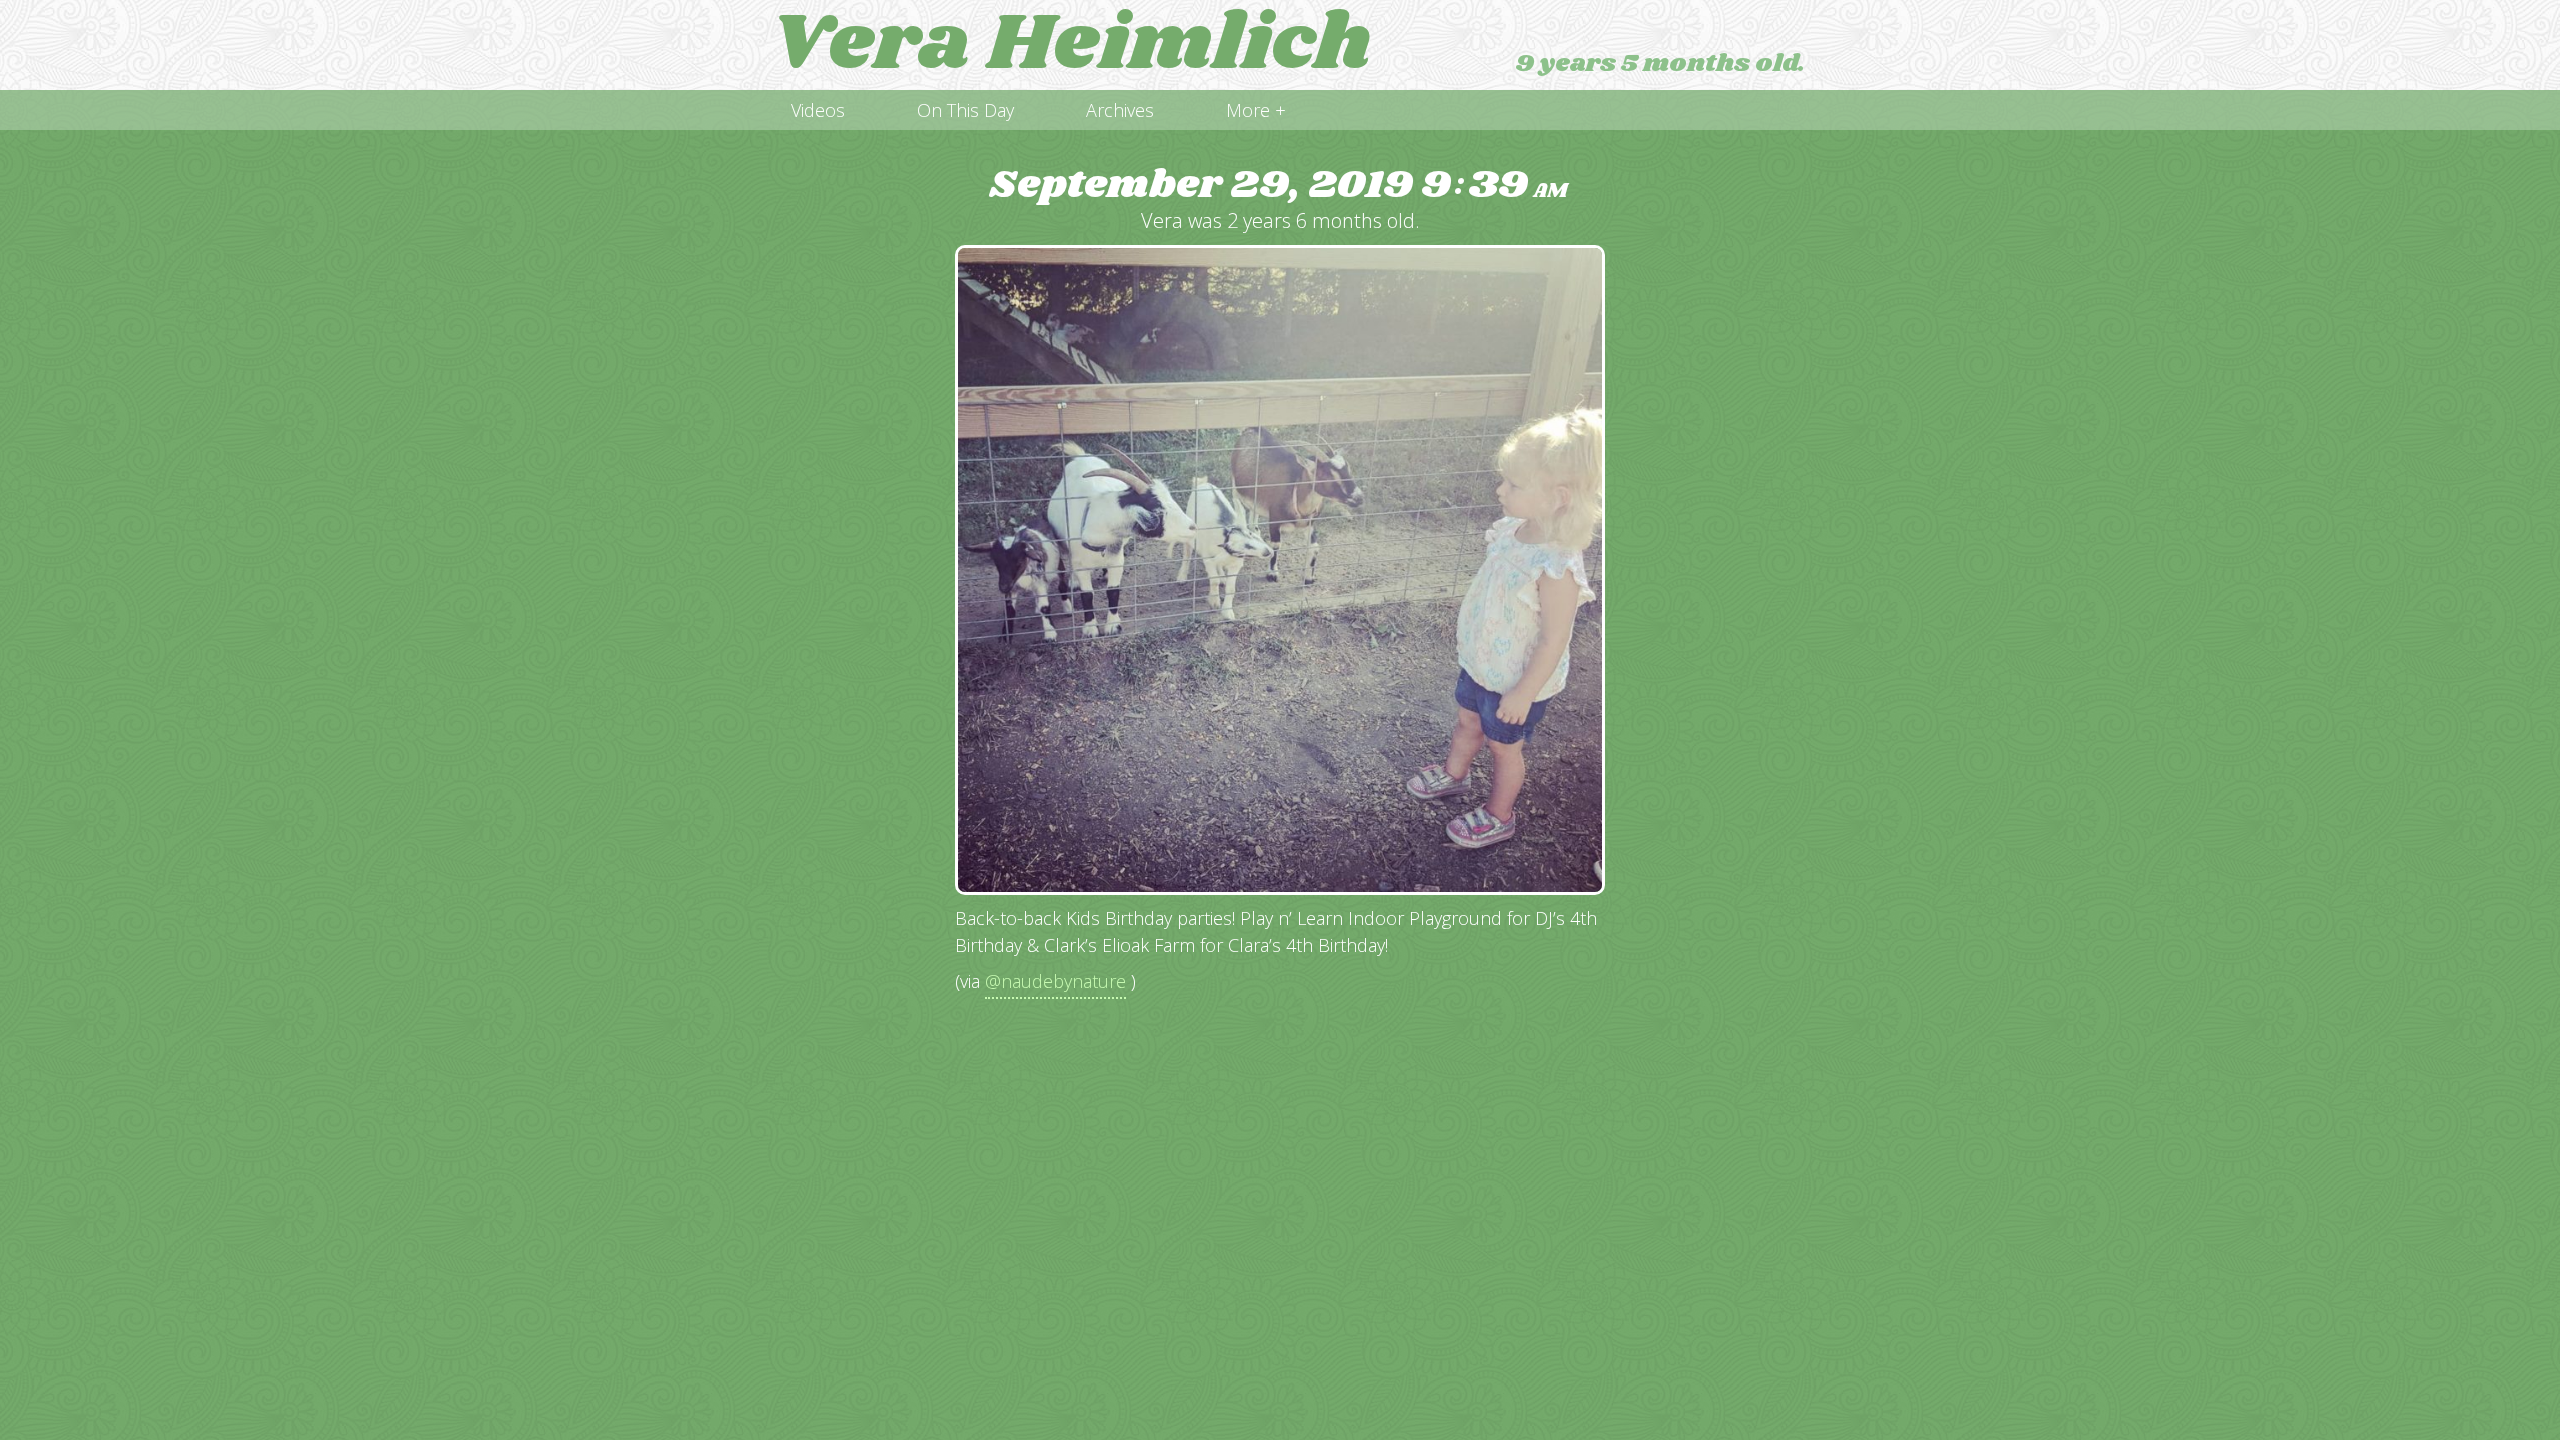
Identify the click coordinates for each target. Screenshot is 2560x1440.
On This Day (965, 110)
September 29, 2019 (1278, 185)
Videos (818, 110)
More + (1256, 110)
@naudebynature (1055, 981)
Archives (1120, 110)
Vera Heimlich (1071, 45)
